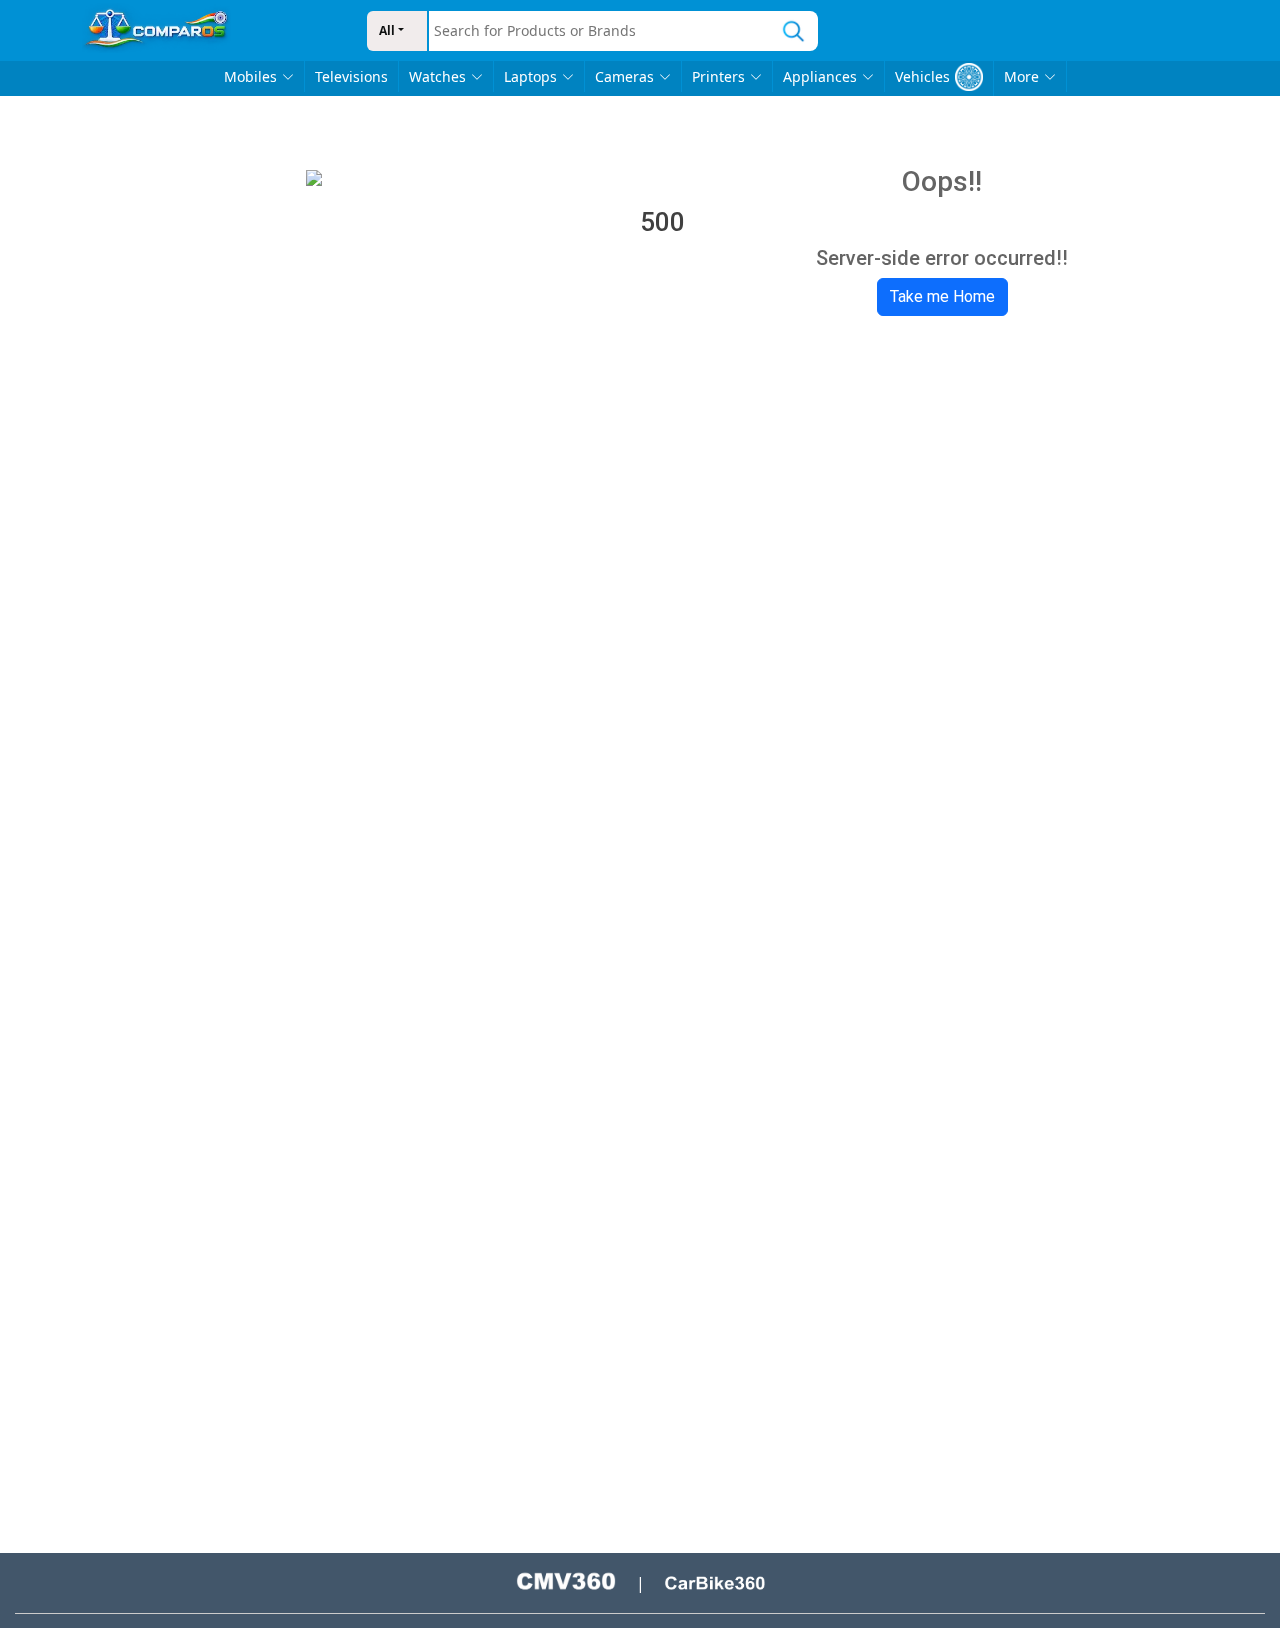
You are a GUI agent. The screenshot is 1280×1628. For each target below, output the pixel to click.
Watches (437, 76)
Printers (718, 76)
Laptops (530, 76)
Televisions (351, 76)
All (387, 30)
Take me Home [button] (942, 296)
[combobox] (599, 31)
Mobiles (250, 76)
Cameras (624, 76)
